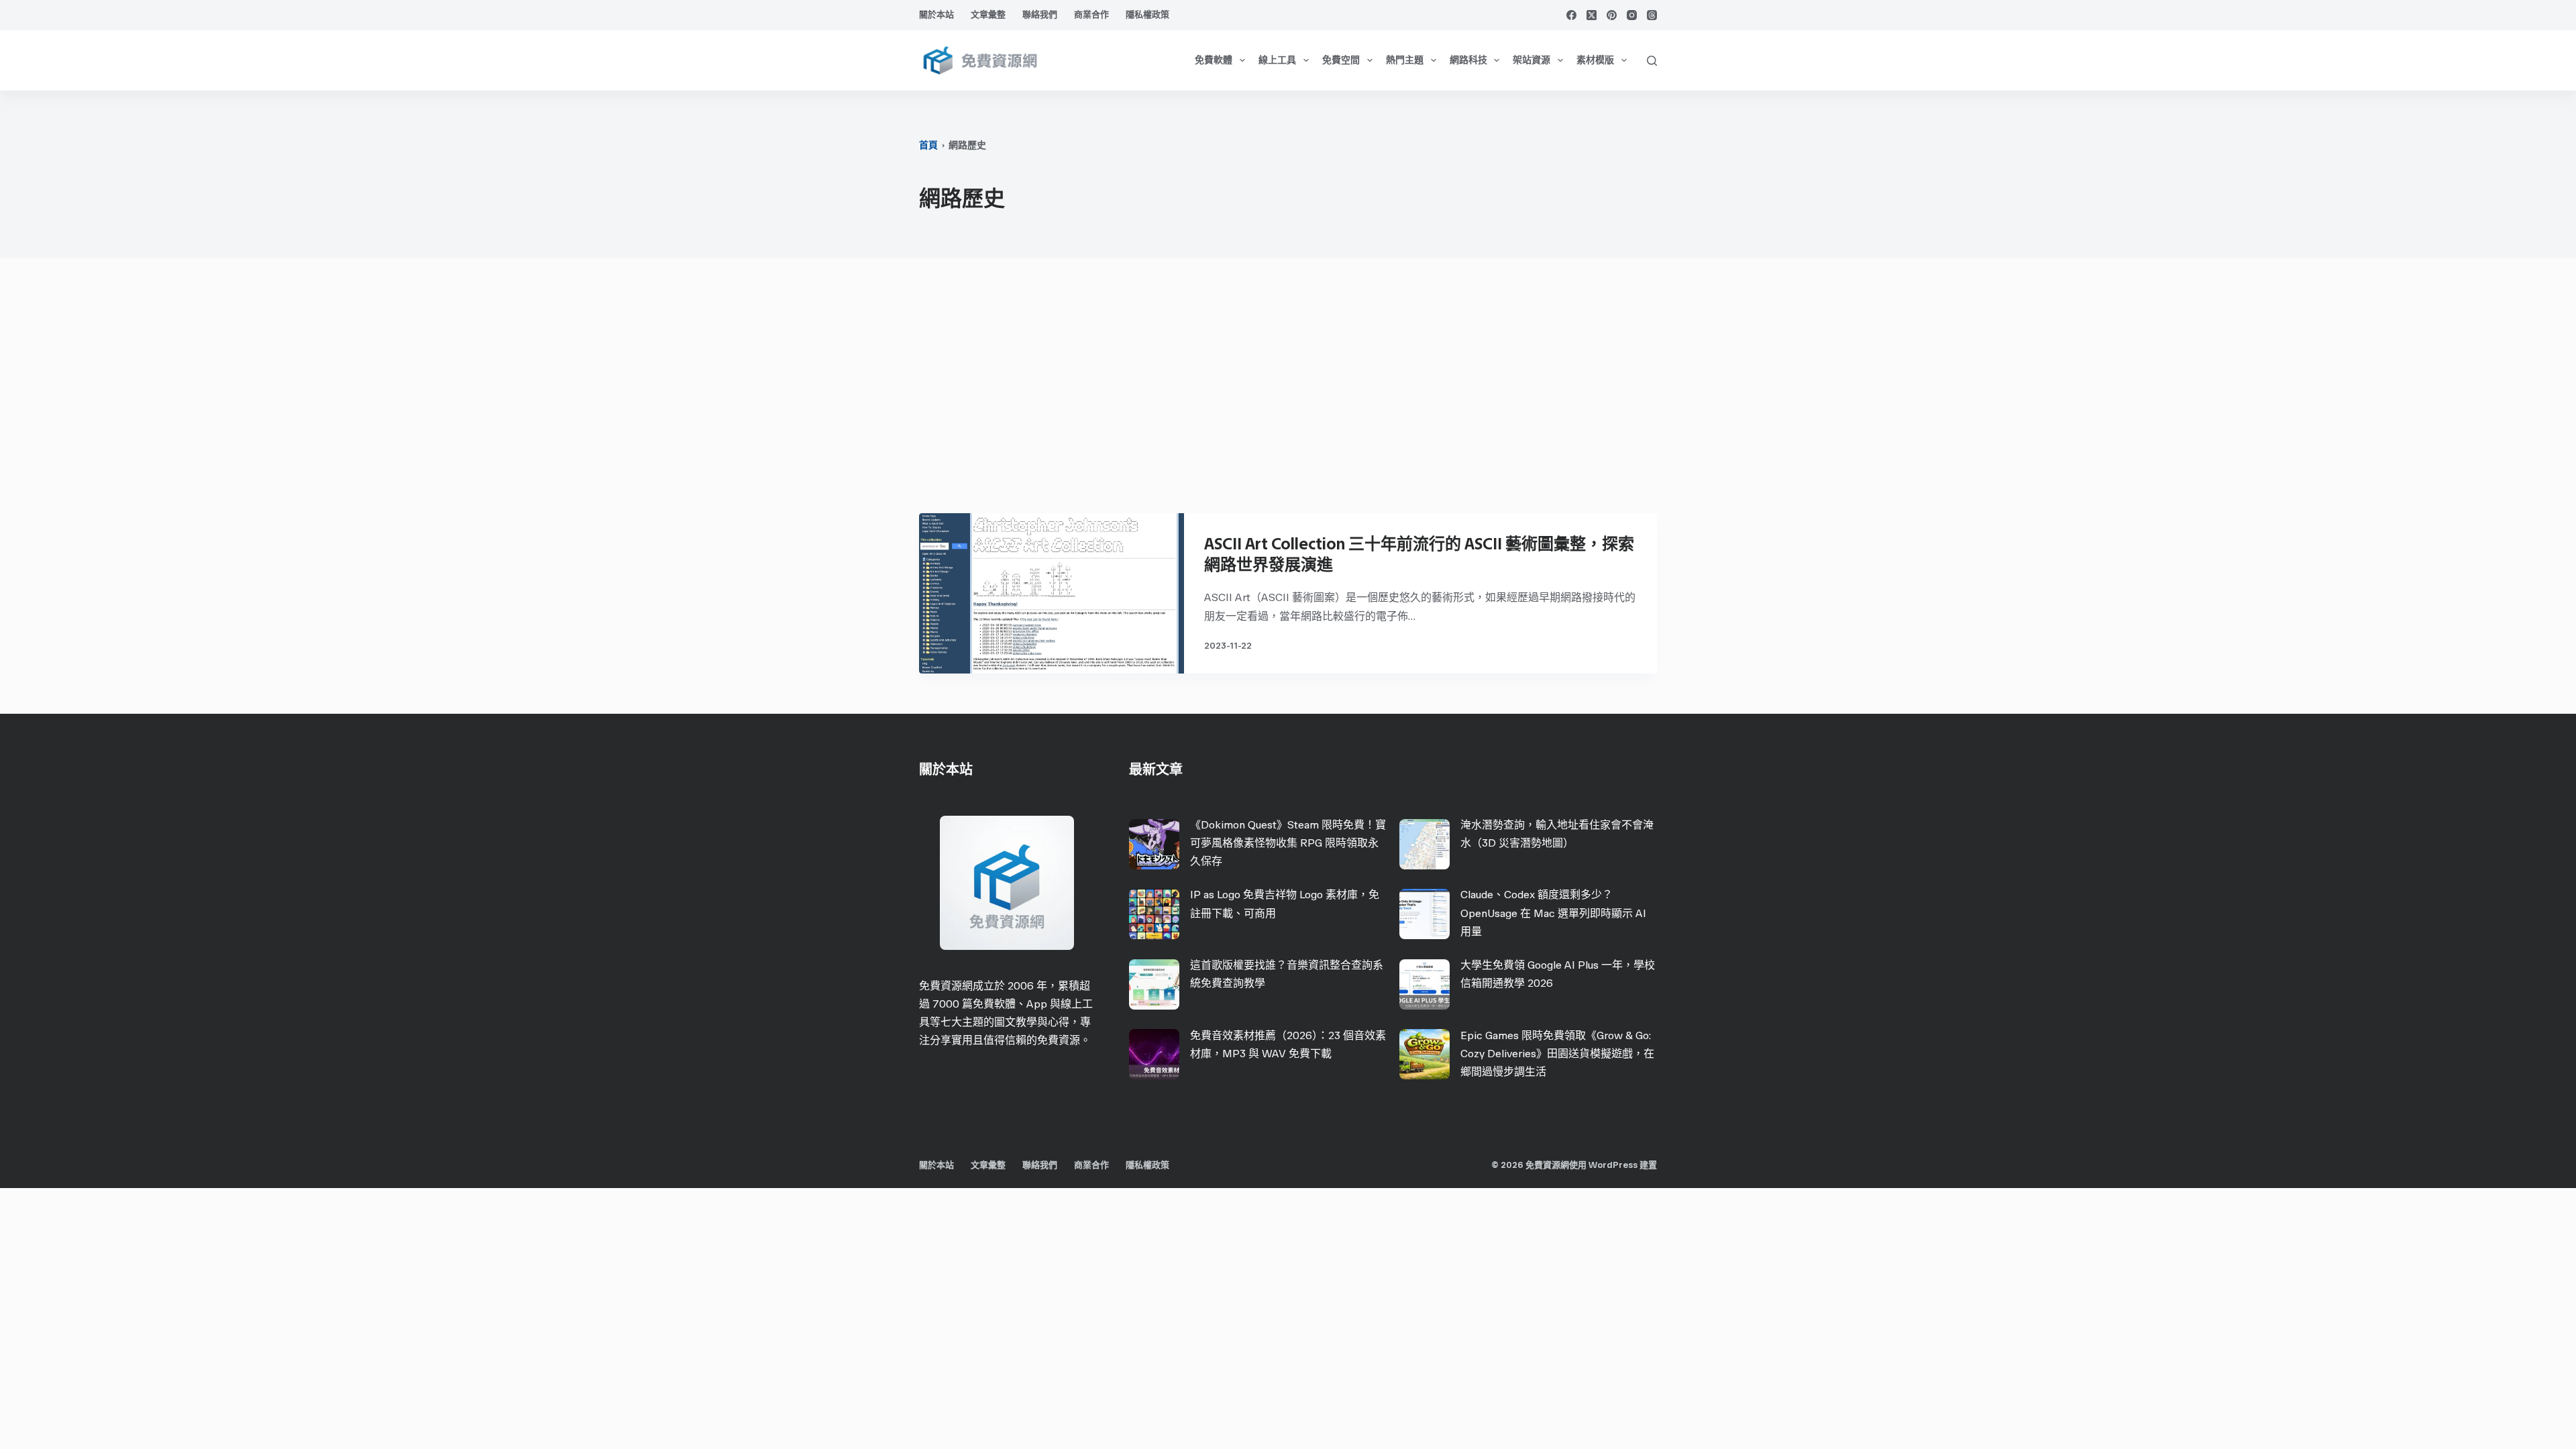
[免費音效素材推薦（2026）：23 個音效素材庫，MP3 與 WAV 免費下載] (1154, 1054)
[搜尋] (1652, 61)
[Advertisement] (1288, 392)
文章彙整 (988, 14)
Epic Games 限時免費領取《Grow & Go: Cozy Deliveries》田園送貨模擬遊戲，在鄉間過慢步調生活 (1557, 1054)
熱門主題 (1405, 60)
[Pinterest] (1612, 15)
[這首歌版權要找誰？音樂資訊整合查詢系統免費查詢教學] (1154, 984)
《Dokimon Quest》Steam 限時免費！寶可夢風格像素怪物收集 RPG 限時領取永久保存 (1288, 843)
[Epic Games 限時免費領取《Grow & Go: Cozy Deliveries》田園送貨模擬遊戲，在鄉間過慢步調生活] (1425, 1054)
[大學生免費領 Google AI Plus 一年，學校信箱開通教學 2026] (1425, 984)
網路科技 (1468, 60)
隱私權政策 (1147, 14)
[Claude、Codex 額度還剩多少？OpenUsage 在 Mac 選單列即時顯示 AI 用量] (1425, 914)
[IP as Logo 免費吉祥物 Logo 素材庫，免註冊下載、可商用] (1154, 914)
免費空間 (1341, 60)
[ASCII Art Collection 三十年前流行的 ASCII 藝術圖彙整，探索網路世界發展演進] (1052, 593)
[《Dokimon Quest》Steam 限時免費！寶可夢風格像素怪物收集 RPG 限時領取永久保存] (1154, 844)
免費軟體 (1214, 60)
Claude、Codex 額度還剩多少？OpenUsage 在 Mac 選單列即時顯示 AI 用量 (1553, 913)
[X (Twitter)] (1592, 15)
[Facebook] (1571, 15)
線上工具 (1277, 60)
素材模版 (1595, 60)
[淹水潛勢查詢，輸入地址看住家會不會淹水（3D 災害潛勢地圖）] (1425, 844)
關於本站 (936, 14)
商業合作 (1091, 14)
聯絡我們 (1040, 14)
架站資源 (1532, 60)
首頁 (928, 145)
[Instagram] (1632, 15)
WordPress (1613, 1165)
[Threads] (1652, 15)
